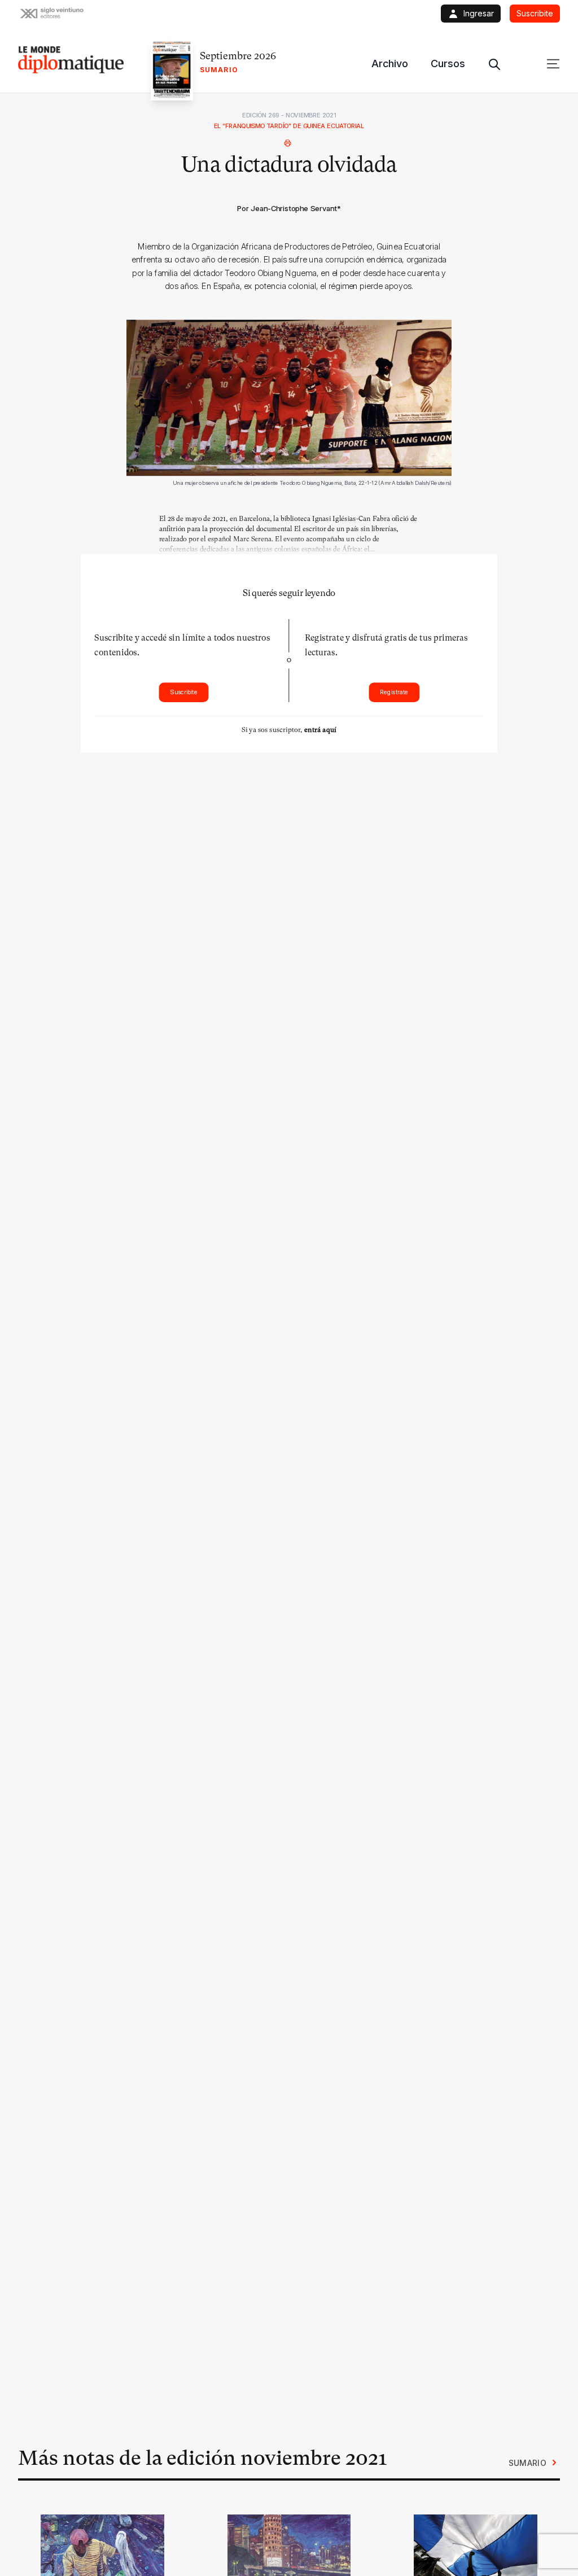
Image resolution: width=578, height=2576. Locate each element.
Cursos (448, 63)
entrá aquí (320, 730)
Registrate (394, 692)
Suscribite (184, 692)
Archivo (390, 63)
